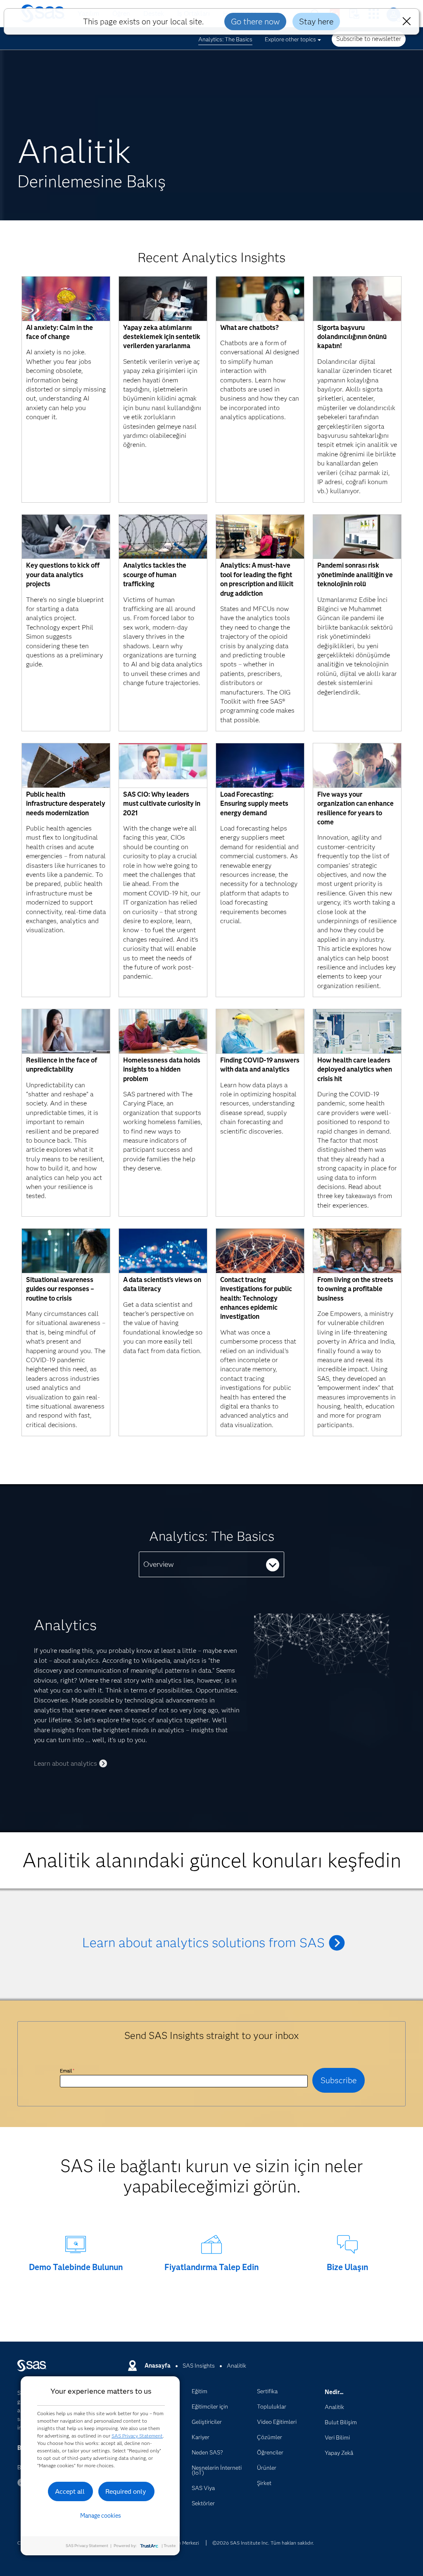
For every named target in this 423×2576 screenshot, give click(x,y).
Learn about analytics (65, 1763)
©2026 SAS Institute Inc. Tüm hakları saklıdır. (263, 2543)
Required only (126, 2491)
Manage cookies (101, 2516)
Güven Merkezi (183, 2543)
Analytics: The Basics (225, 39)
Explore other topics (290, 39)
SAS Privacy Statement (137, 2436)
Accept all (70, 2491)
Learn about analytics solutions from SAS (203, 1942)
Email (67, 2071)
